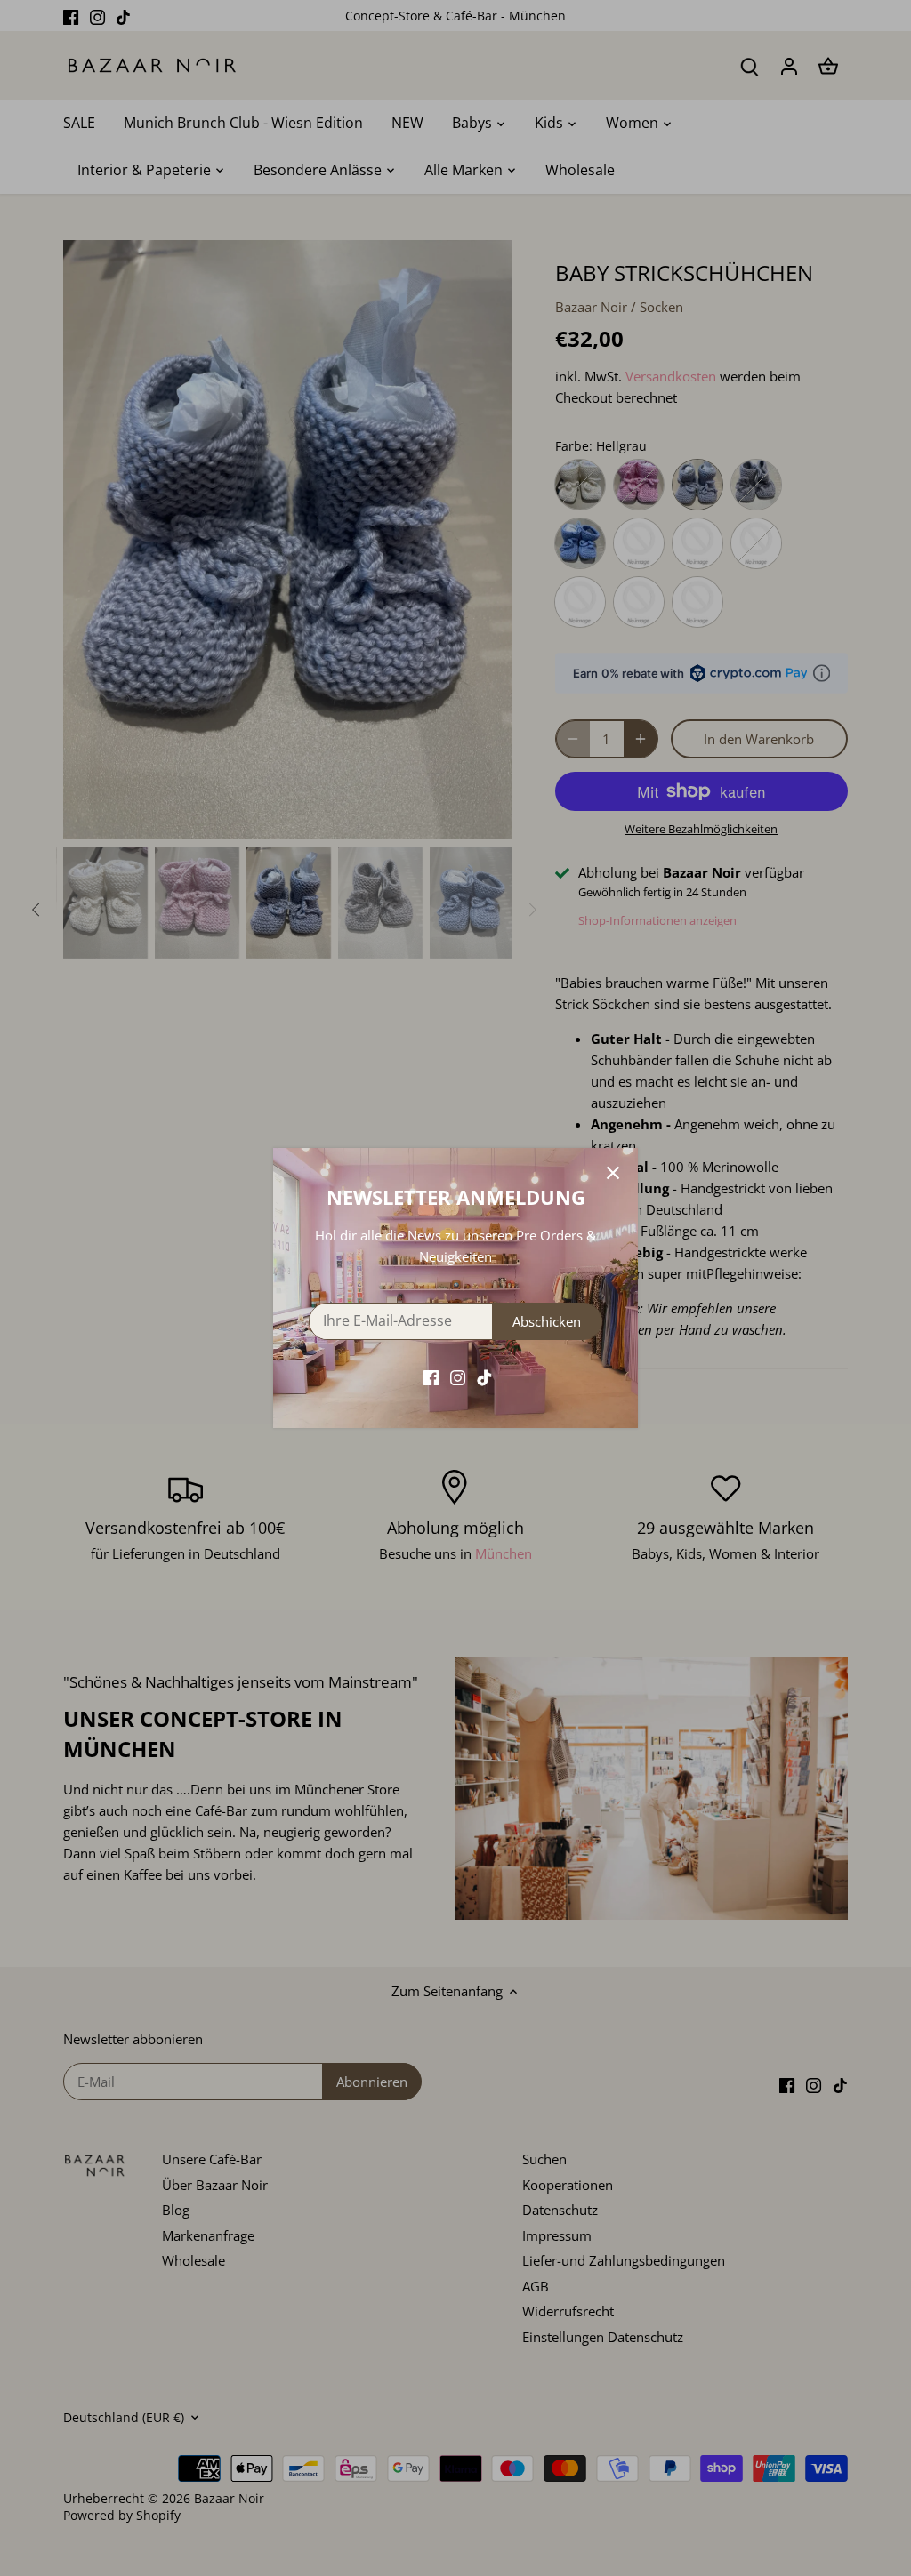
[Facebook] (431, 1376)
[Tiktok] (484, 1376)
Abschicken (547, 1321)
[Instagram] (458, 1376)
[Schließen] (613, 1173)
